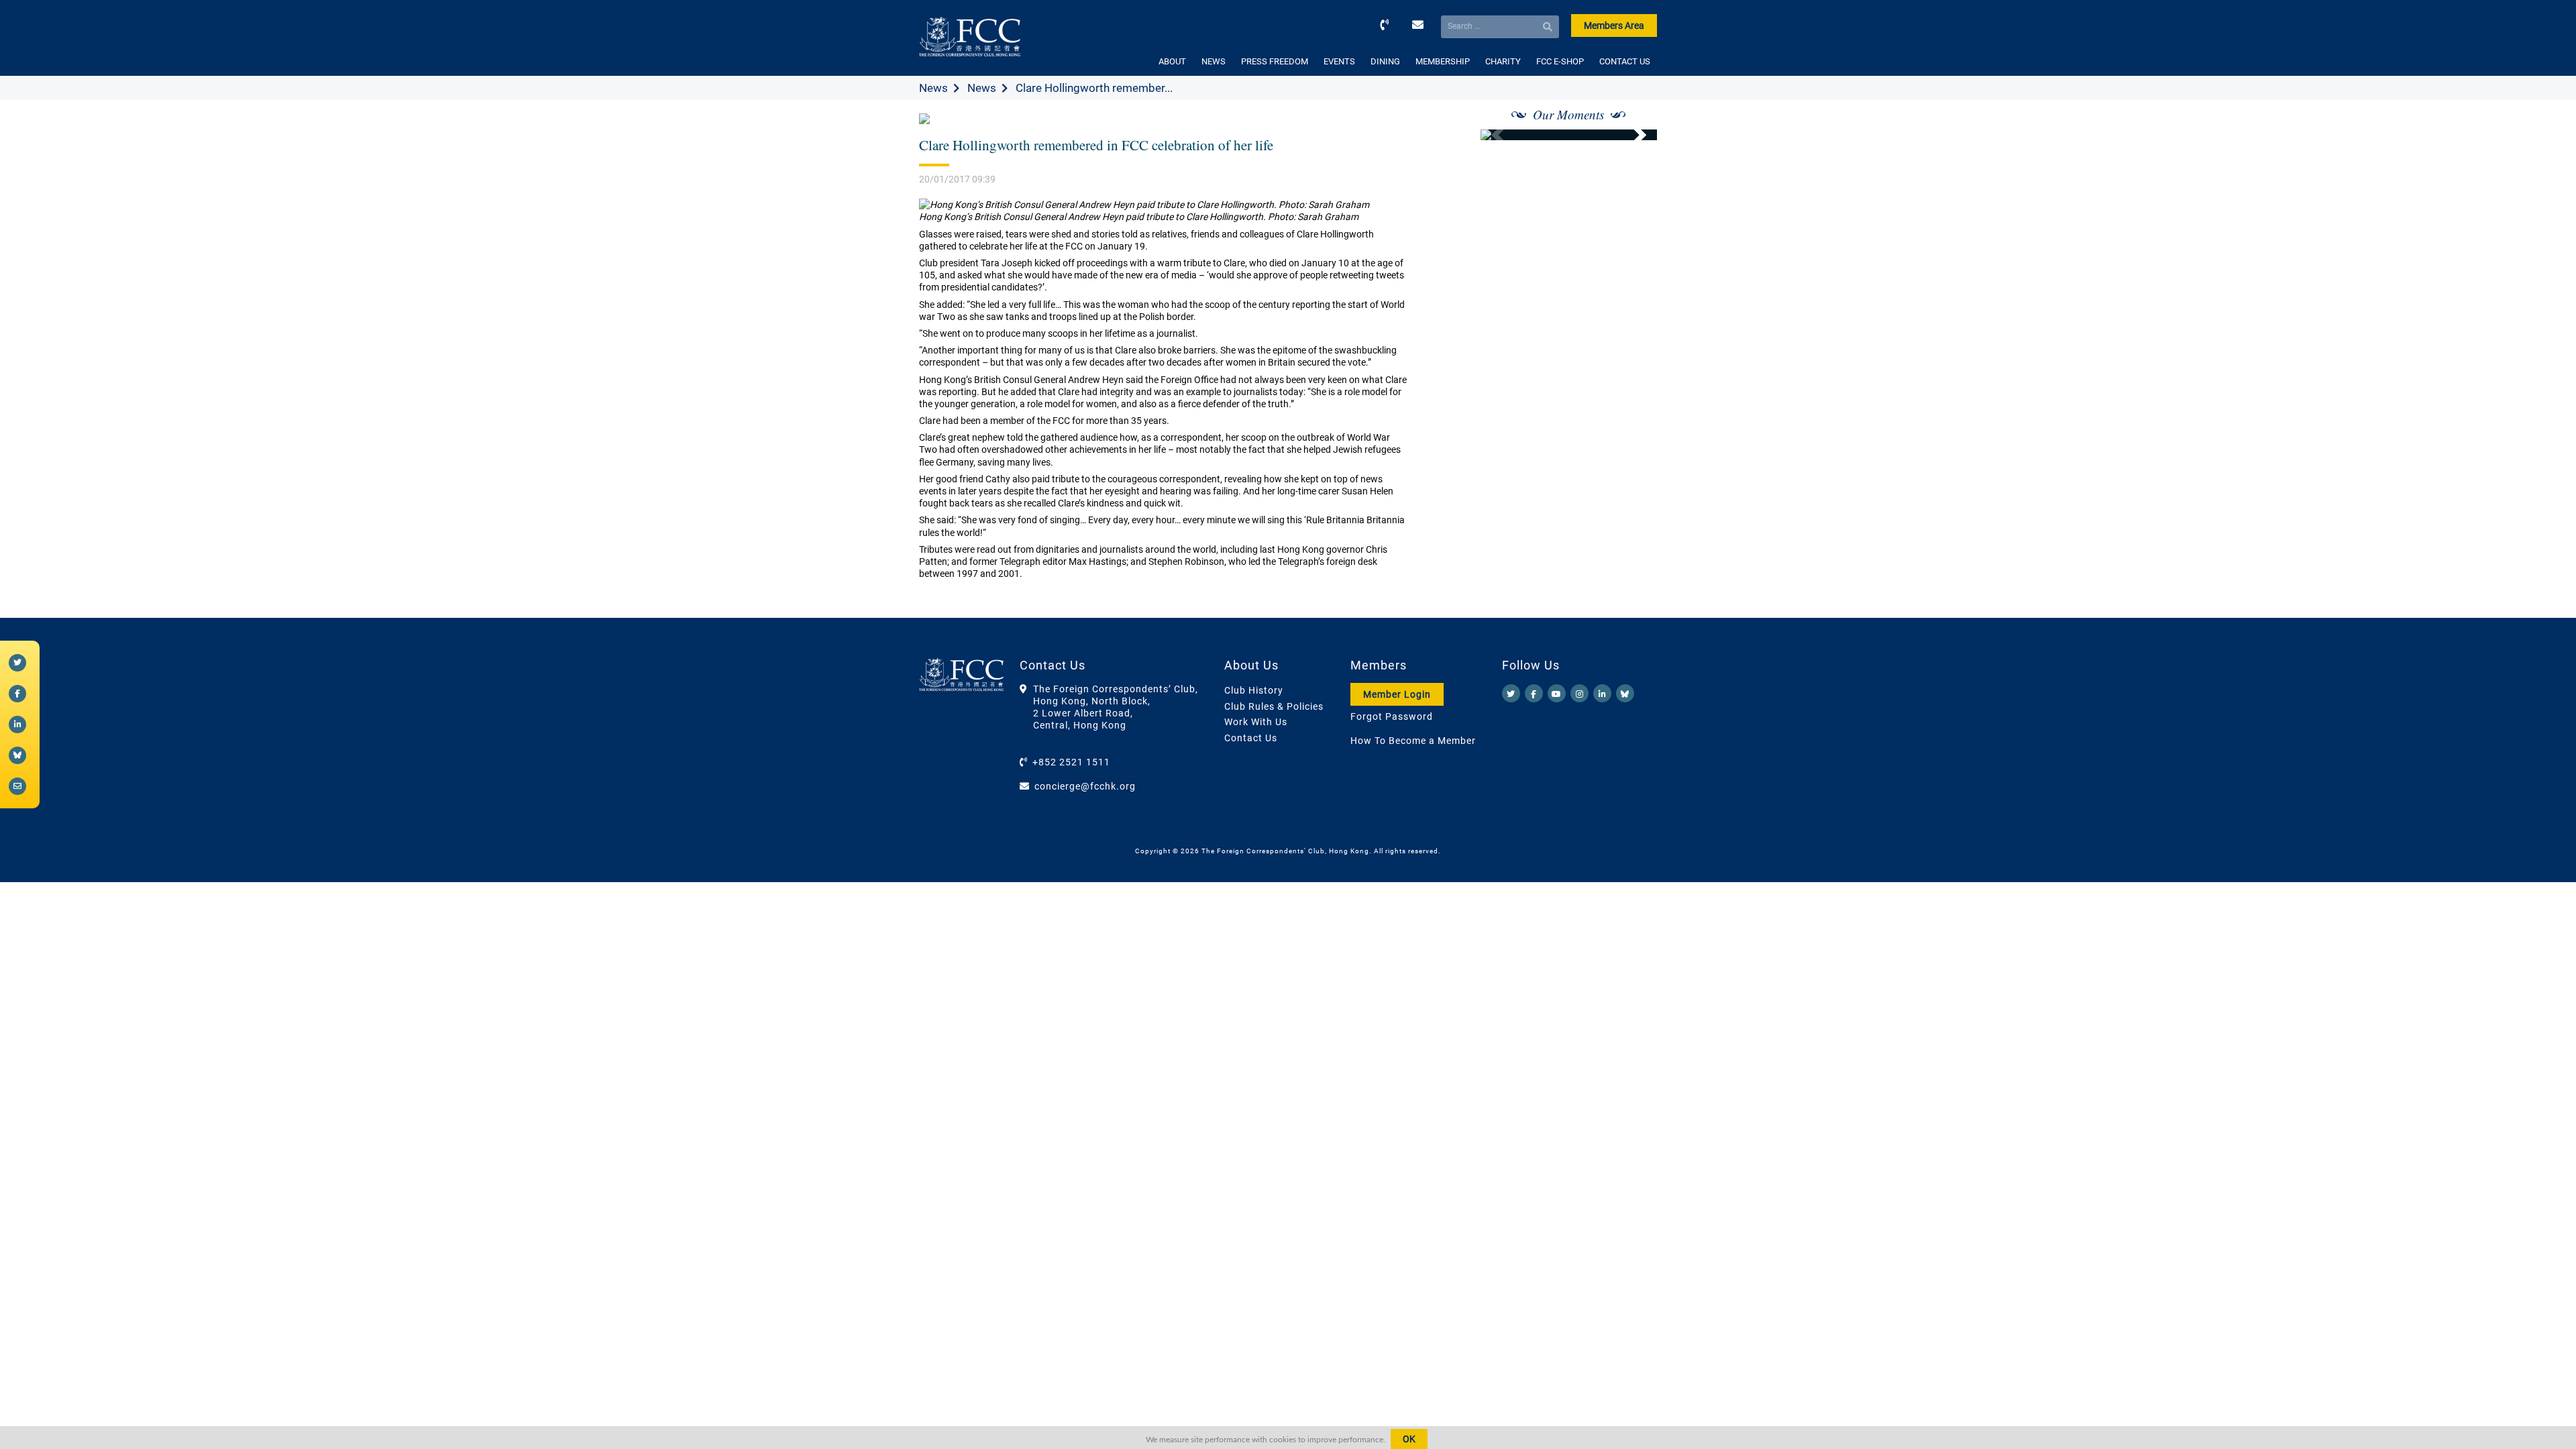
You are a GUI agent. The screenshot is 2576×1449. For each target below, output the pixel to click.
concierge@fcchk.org (1085, 786)
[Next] (1632, 135)
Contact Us (1251, 738)
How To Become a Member (1413, 741)
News (933, 88)
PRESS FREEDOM (1275, 61)
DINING (1385, 61)
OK (1409, 1439)
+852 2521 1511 (1071, 762)
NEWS (1214, 61)
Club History (1254, 690)
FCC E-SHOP (1560, 61)
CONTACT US (1625, 61)
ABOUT (1172, 61)
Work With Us (1256, 722)
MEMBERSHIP (1443, 61)
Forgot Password (1392, 716)
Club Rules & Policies (1274, 706)
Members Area (1614, 25)
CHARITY (1503, 61)
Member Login (1397, 694)
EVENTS (1339, 61)
